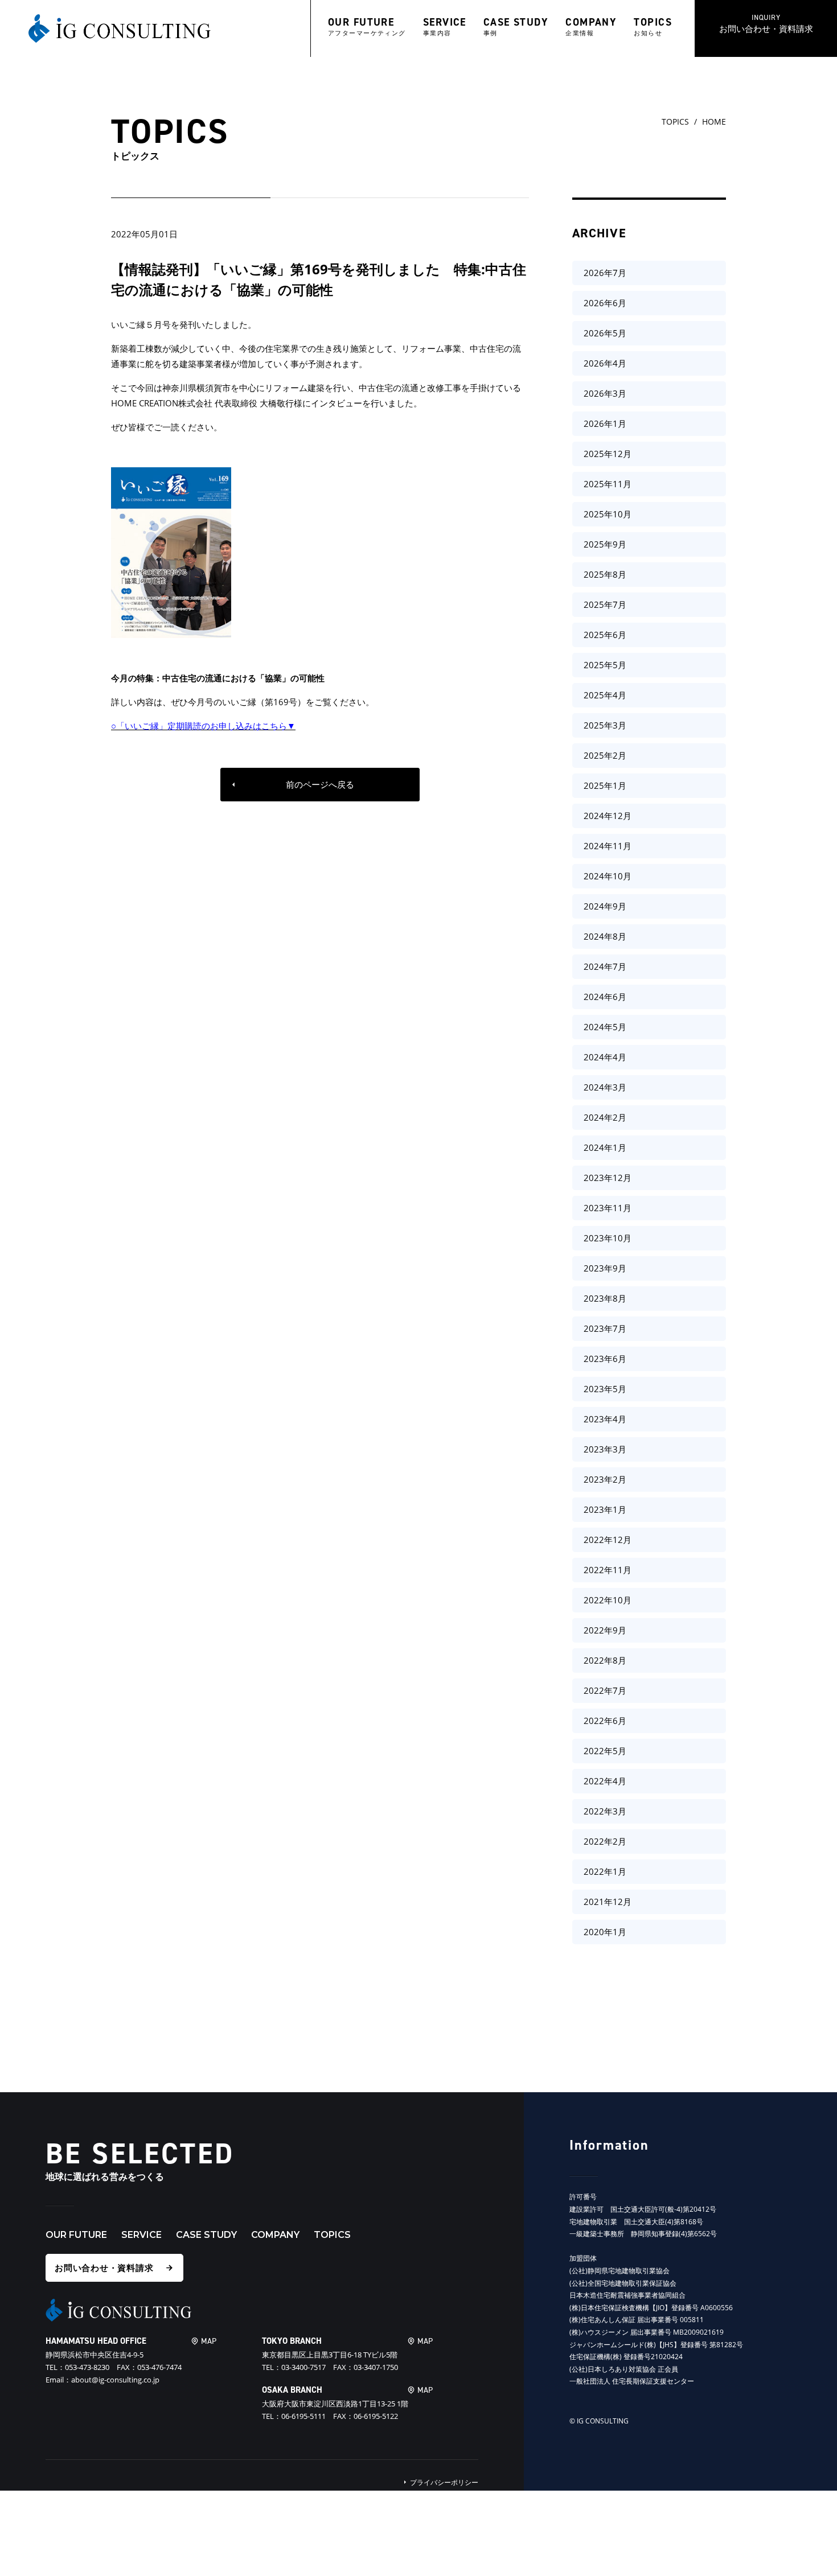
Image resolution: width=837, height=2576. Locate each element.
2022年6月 (605, 1721)
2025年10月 (608, 514)
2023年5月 (605, 1389)
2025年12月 (608, 454)
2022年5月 (605, 1751)
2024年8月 (605, 936)
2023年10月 (608, 1238)
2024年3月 (605, 1087)
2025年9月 (605, 544)
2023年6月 (605, 1359)
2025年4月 (605, 695)
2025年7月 (605, 604)
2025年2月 (605, 755)
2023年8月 (605, 1298)
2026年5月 (605, 333)
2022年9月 (605, 1630)
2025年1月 (605, 785)
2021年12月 (608, 1902)
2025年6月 (605, 635)
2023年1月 (605, 1509)
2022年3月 (605, 1811)
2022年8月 (605, 1660)
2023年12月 (608, 1178)
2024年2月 (605, 1117)
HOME (714, 122)
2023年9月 (605, 1268)
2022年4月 (605, 1781)
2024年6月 (605, 997)
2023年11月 (608, 1208)
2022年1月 (605, 1871)
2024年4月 (605, 1057)
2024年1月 (605, 1147)
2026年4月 (605, 363)
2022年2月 (605, 1841)
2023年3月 (605, 1449)
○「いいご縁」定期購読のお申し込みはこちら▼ (203, 726)
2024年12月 (608, 816)
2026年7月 (605, 273)
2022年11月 (608, 1570)
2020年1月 (605, 1932)
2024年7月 (605, 966)
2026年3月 (605, 393)
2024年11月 (608, 846)
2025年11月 (608, 484)
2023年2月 (605, 1479)
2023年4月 (605, 1419)
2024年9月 (605, 906)
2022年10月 (608, 1600)
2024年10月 (608, 876)
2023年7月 (605, 1328)
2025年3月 (605, 725)
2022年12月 (608, 1540)
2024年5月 (605, 1027)
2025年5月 (605, 665)
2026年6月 (605, 303)
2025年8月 (605, 574)
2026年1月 (605, 423)
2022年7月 (605, 1690)
